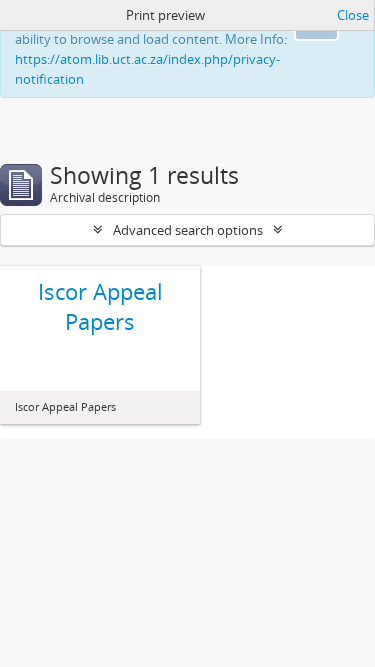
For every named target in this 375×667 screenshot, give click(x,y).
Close (353, 15)
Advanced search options (188, 230)
